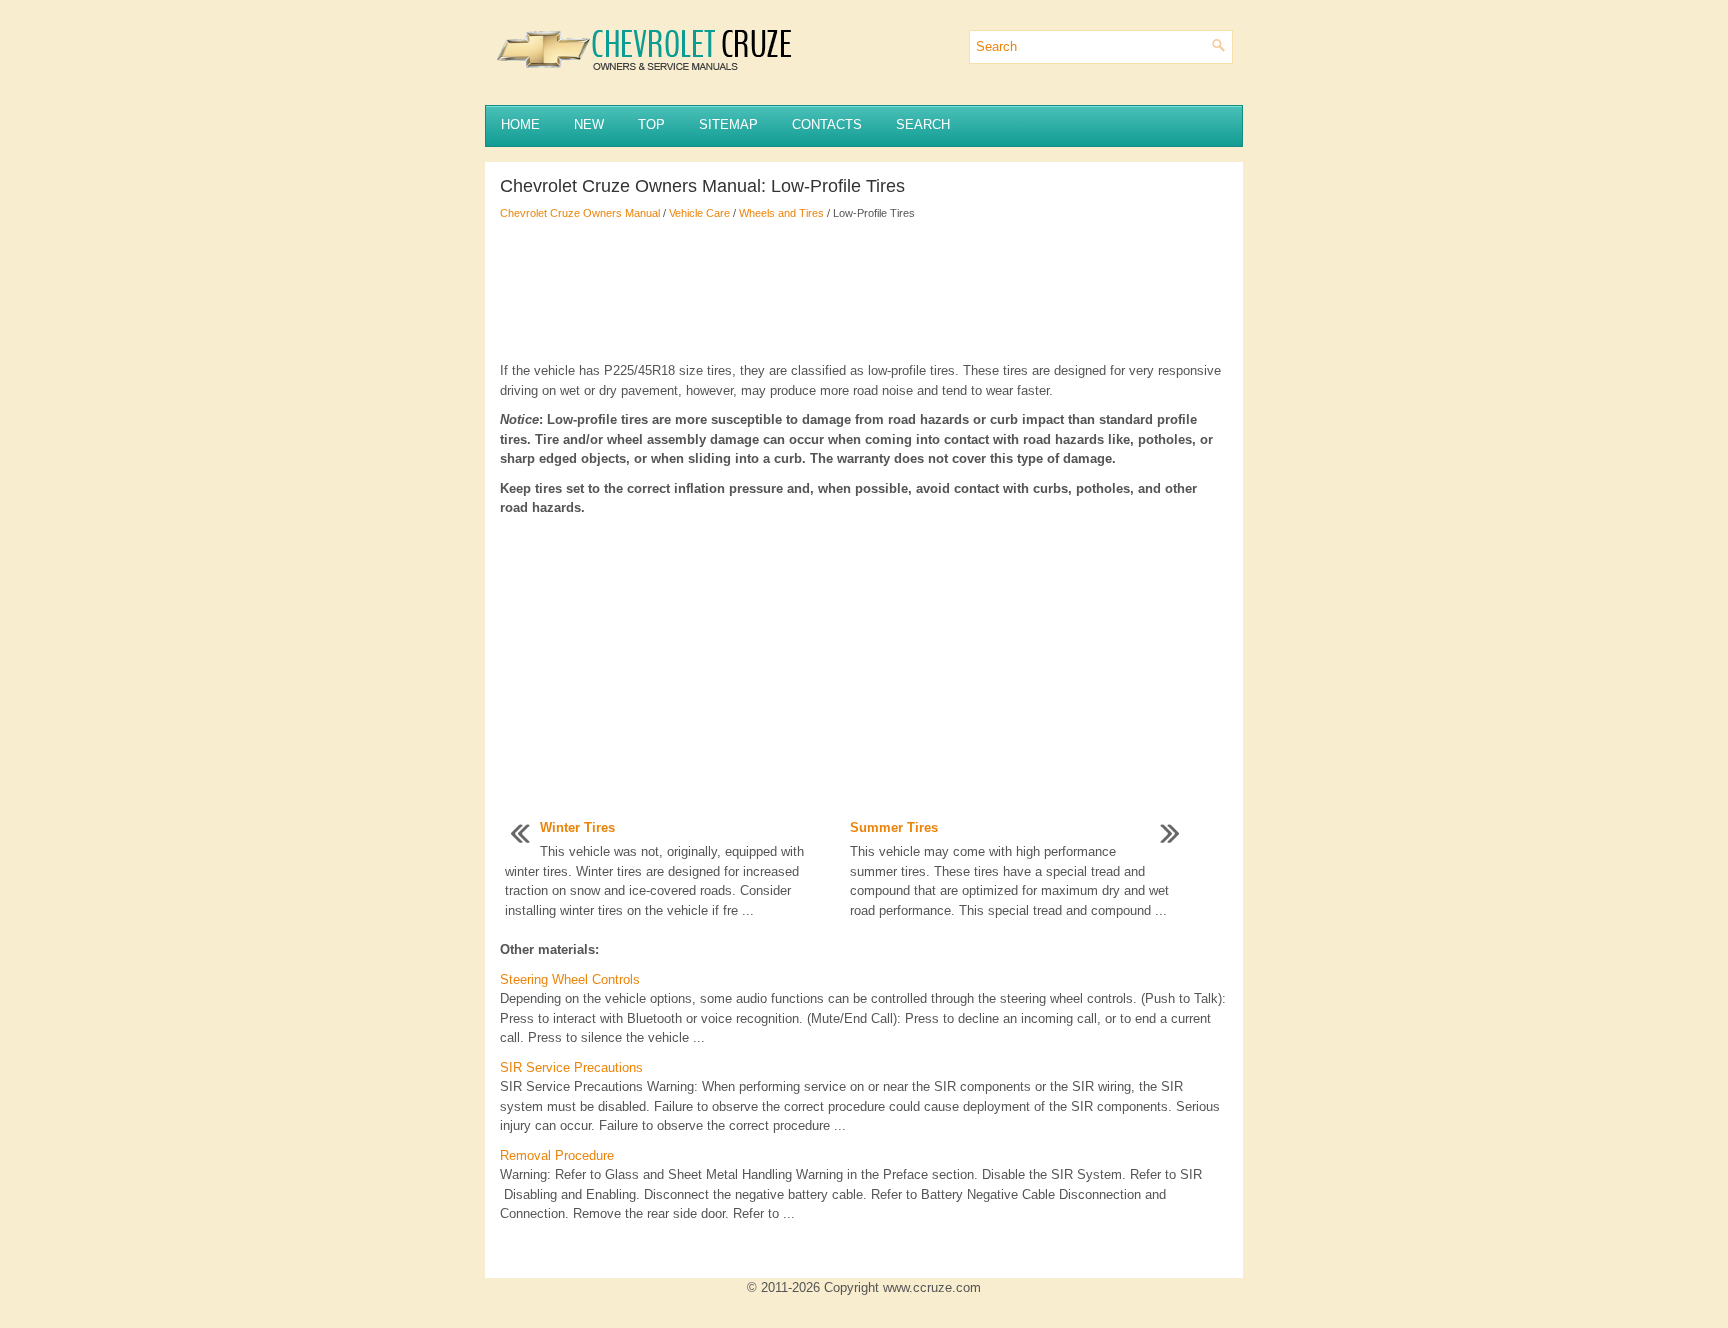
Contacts (827, 124)
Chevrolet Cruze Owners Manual (580, 213)
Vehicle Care (699, 213)
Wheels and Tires (781, 213)
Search (923, 124)
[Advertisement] (864, 291)
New (589, 124)
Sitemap (728, 124)
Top (651, 124)
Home (520, 124)
